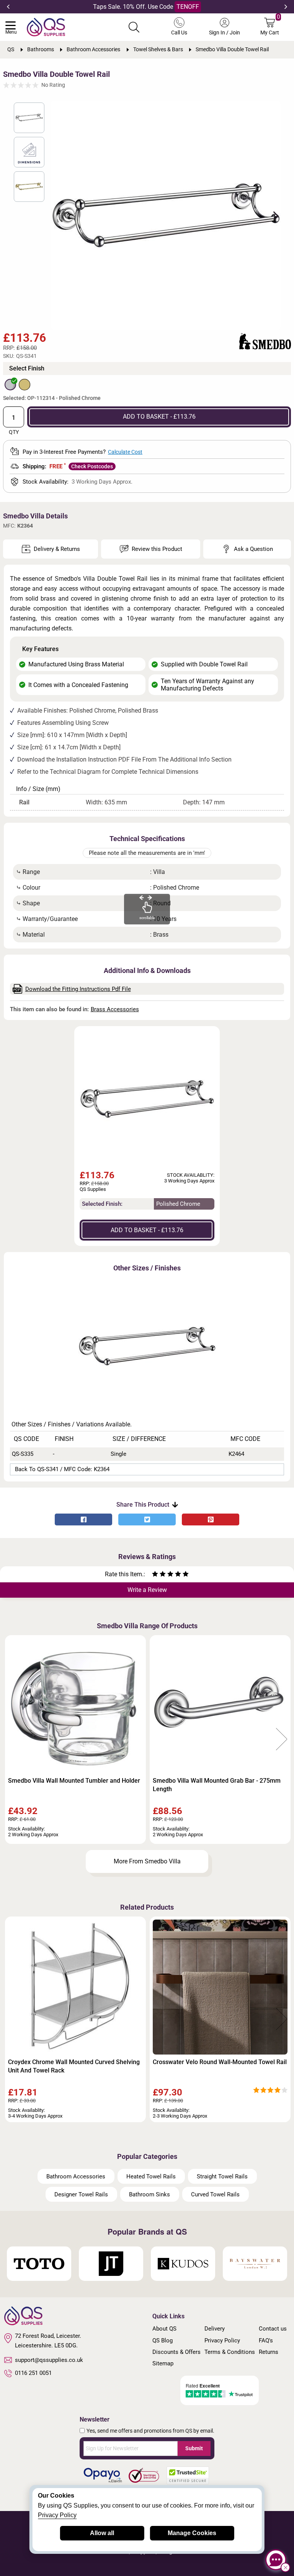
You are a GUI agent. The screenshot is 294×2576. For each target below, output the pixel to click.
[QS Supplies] (46, 27)
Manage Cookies (192, 2533)
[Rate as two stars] (159, 1575)
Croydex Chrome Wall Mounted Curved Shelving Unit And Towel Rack (74, 2066)
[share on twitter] (147, 1519)
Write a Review (147, 1590)
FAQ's (266, 2340)
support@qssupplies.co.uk (49, 2360)
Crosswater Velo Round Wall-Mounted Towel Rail (220, 2062)
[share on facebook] (83, 1519)
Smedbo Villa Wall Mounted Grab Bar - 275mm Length (217, 1785)
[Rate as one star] (155, 1575)
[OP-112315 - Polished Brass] (24, 385)
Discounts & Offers (176, 2352)
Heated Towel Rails (151, 2176)
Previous (8, 7)
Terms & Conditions (230, 2352)
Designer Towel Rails (81, 2194)
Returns (269, 2352)
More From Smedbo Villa (147, 1861)
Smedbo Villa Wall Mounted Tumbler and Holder (74, 1781)
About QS (164, 2329)
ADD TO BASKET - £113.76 (159, 417)
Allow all (102, 2533)
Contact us (273, 2329)
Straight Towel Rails (222, 2176)
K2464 (236, 1454)
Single (118, 1454)
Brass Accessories (115, 1009)
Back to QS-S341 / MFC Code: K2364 (62, 1469)
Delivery (215, 2329)
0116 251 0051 (33, 2373)
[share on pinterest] (211, 1519)
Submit (194, 2448)
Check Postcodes (92, 466)
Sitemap (163, 2363)
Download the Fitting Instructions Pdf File (78, 989)
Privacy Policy (222, 2340)
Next (286, 7)
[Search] (134, 27)
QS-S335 (23, 1454)
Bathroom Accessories (76, 2176)
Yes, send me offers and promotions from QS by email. (150, 2431)
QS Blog (163, 2340)
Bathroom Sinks (149, 2194)
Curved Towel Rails (215, 2194)
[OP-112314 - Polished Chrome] (10, 385)
